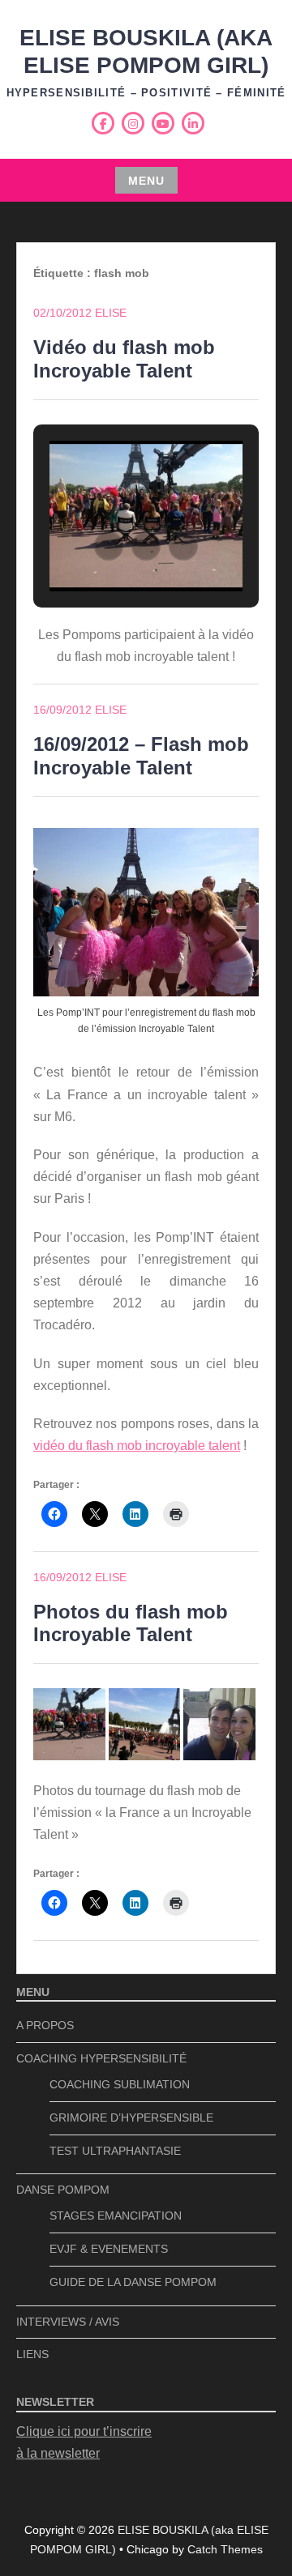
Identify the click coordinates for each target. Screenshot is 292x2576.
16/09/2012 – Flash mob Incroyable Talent (141, 756)
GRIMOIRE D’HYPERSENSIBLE (131, 2118)
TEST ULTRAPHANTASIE (115, 2151)
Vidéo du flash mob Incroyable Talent (124, 359)
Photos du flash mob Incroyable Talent (131, 1623)
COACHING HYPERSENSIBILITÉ (101, 2058)
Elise (111, 313)
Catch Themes (225, 2549)
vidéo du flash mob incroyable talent (137, 1446)
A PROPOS (45, 2025)
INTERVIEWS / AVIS (68, 2322)
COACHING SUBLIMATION (120, 2084)
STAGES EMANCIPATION (116, 2216)
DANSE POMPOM (63, 2190)
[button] (109, 546)
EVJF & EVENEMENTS (109, 2249)
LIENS (32, 2354)
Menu (146, 181)
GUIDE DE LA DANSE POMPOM (133, 2282)
